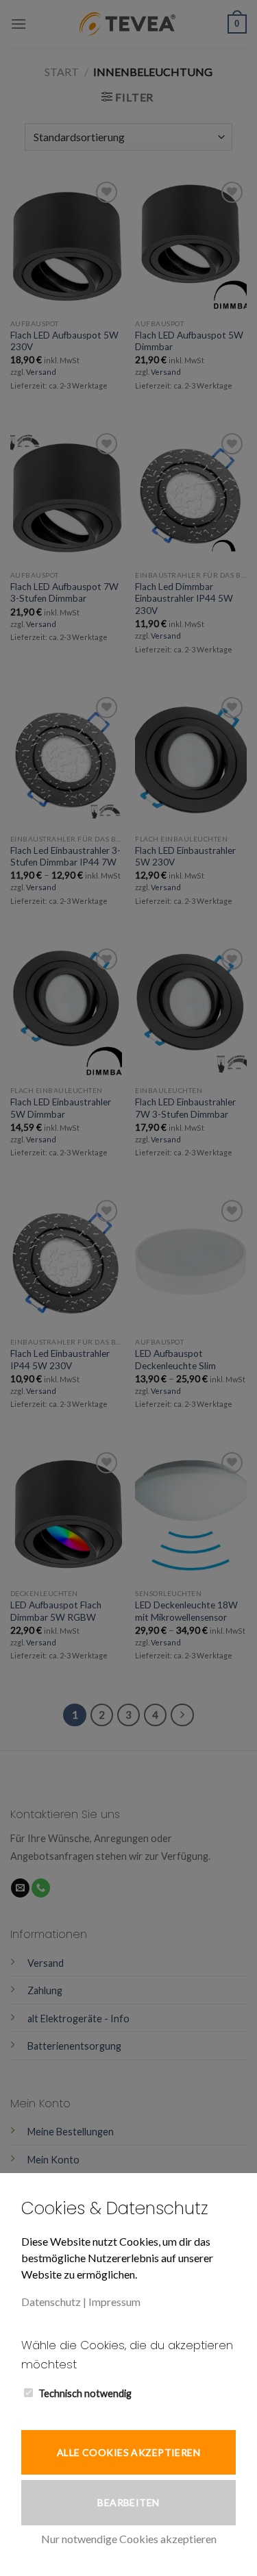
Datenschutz (51, 2302)
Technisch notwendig (85, 2393)
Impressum (114, 2302)
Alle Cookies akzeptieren (128, 2452)
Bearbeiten (128, 2502)
